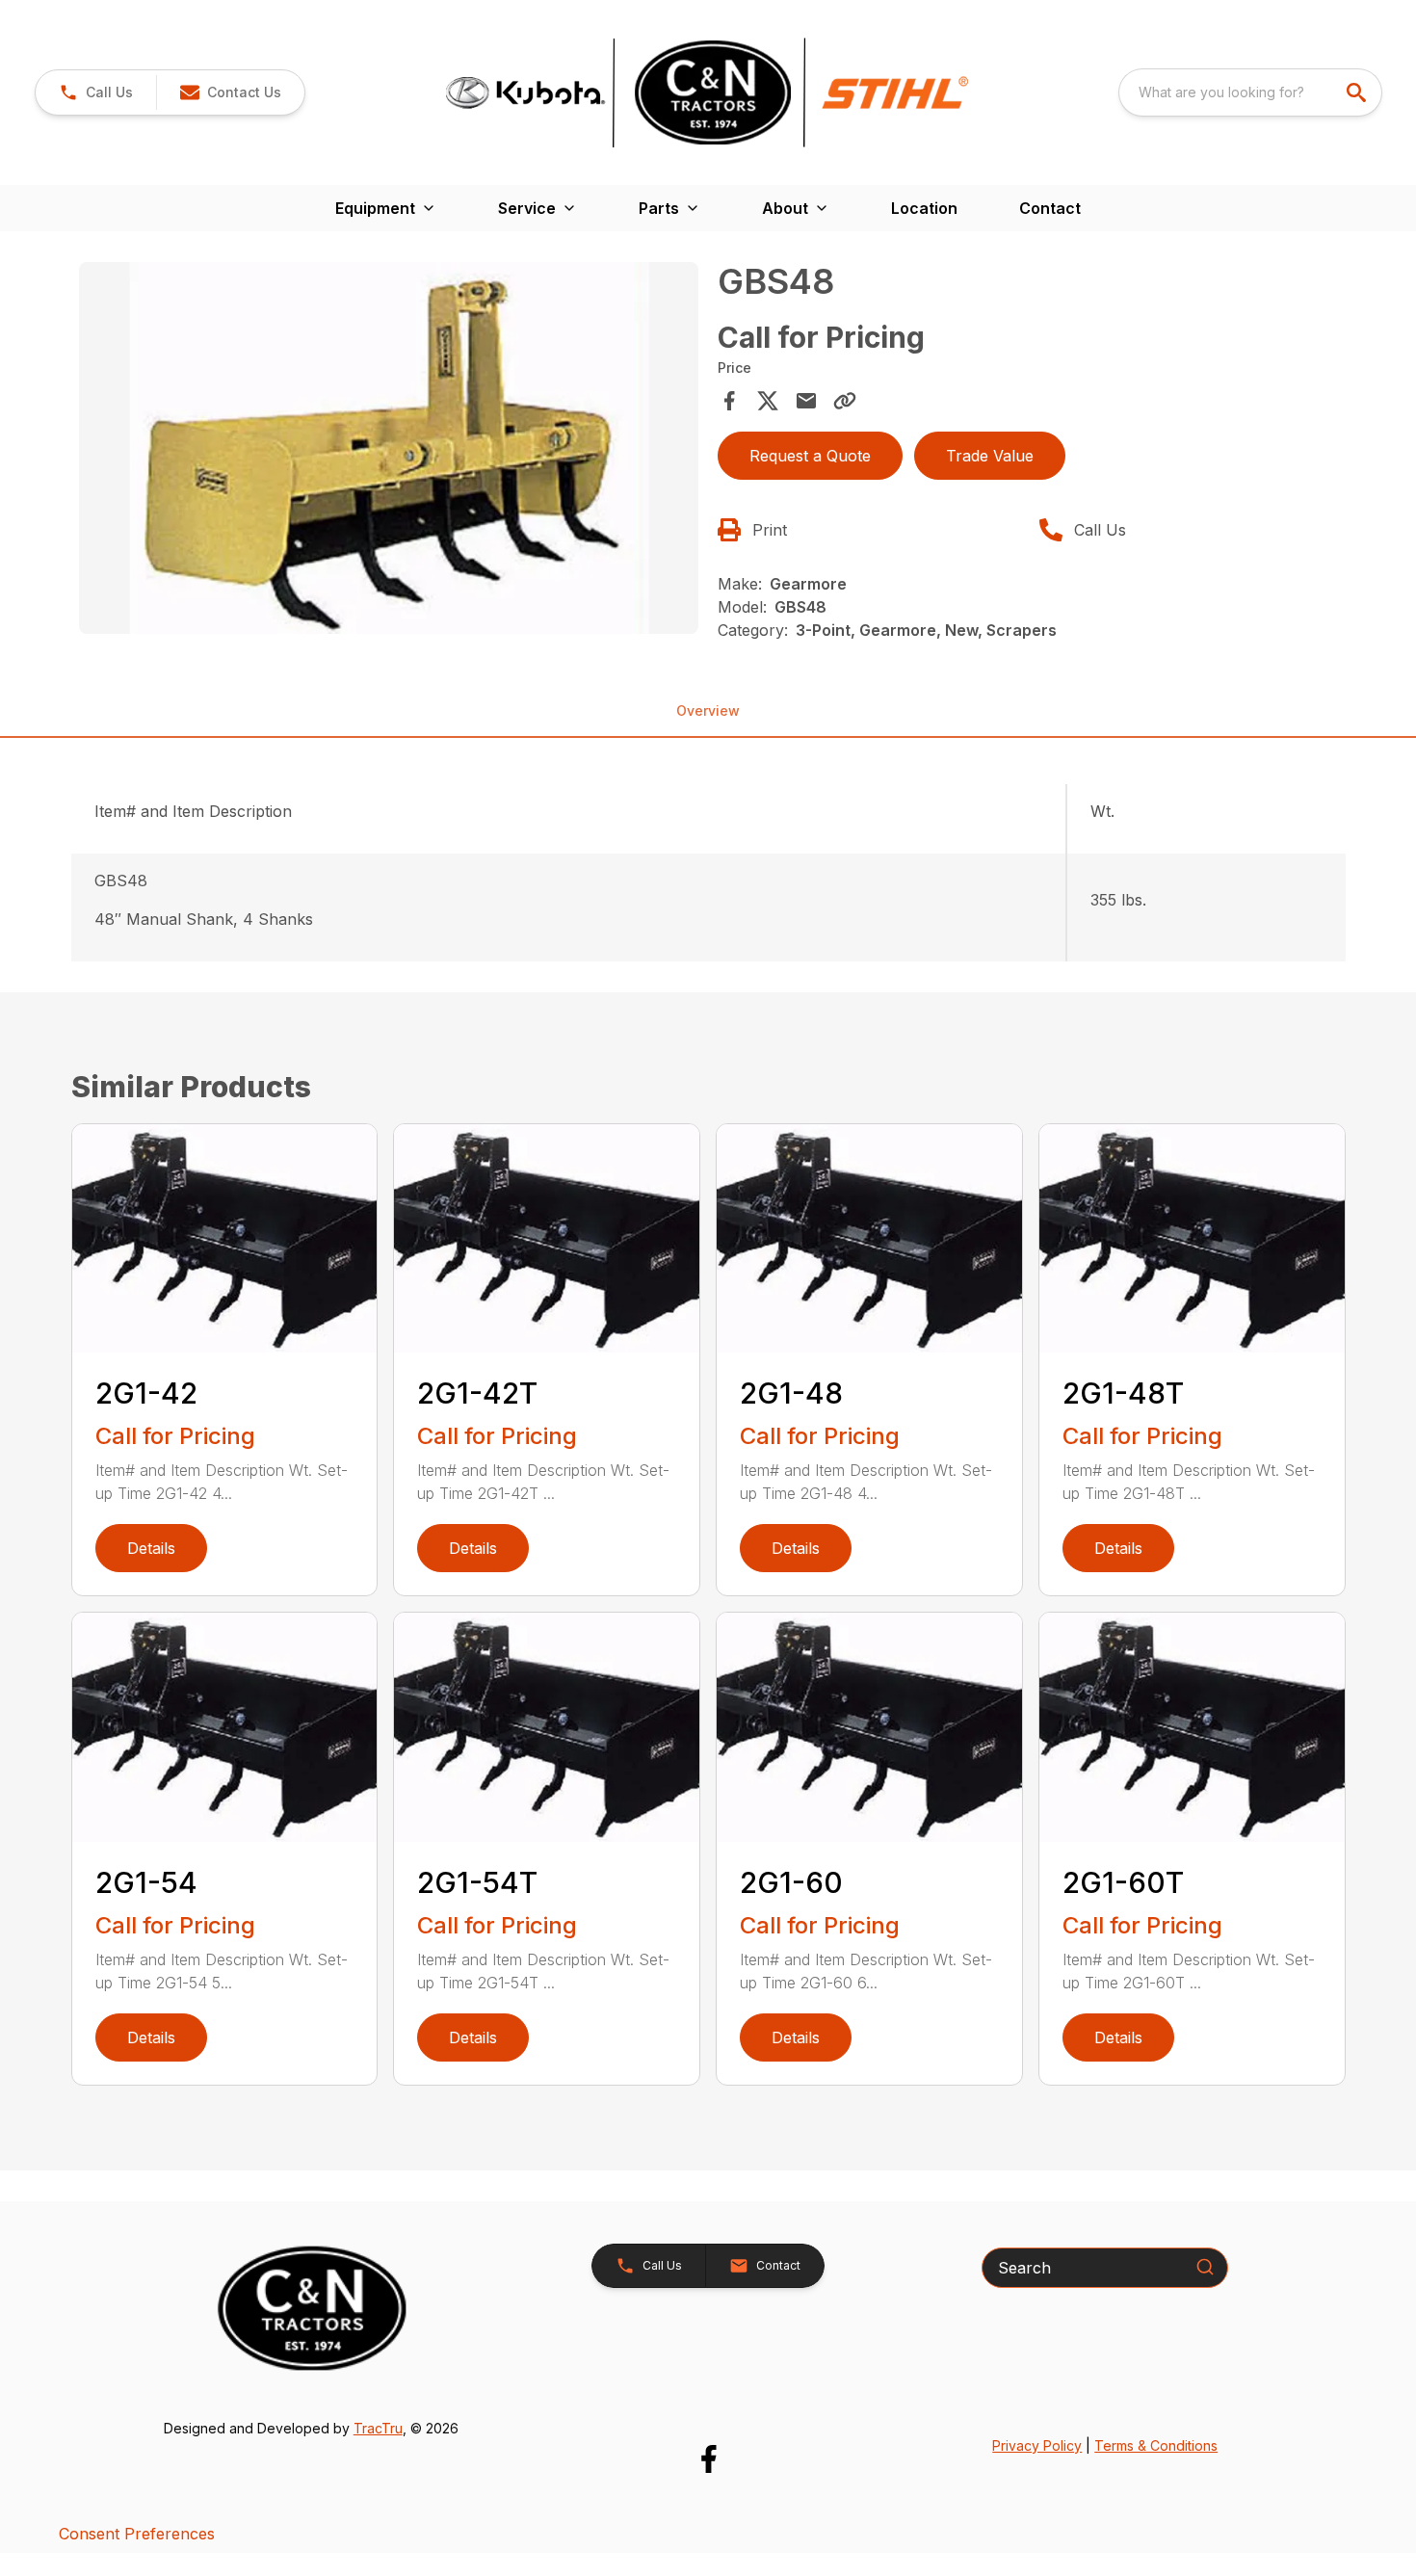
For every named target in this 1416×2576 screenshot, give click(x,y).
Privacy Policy (1037, 2445)
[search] (1358, 92)
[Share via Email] (806, 401)
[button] (96, 92)
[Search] (1205, 2267)
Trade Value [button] (990, 456)
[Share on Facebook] (729, 401)
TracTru (378, 2428)
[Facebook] (708, 2459)
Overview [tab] (708, 710)
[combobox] (1250, 92)
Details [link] (151, 1548)
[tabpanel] (389, 451)
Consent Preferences (137, 2534)
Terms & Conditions (1156, 2445)
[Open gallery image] (389, 448)
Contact (1050, 208)
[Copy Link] (845, 401)
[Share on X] (768, 401)
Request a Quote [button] (810, 456)
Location (924, 208)
